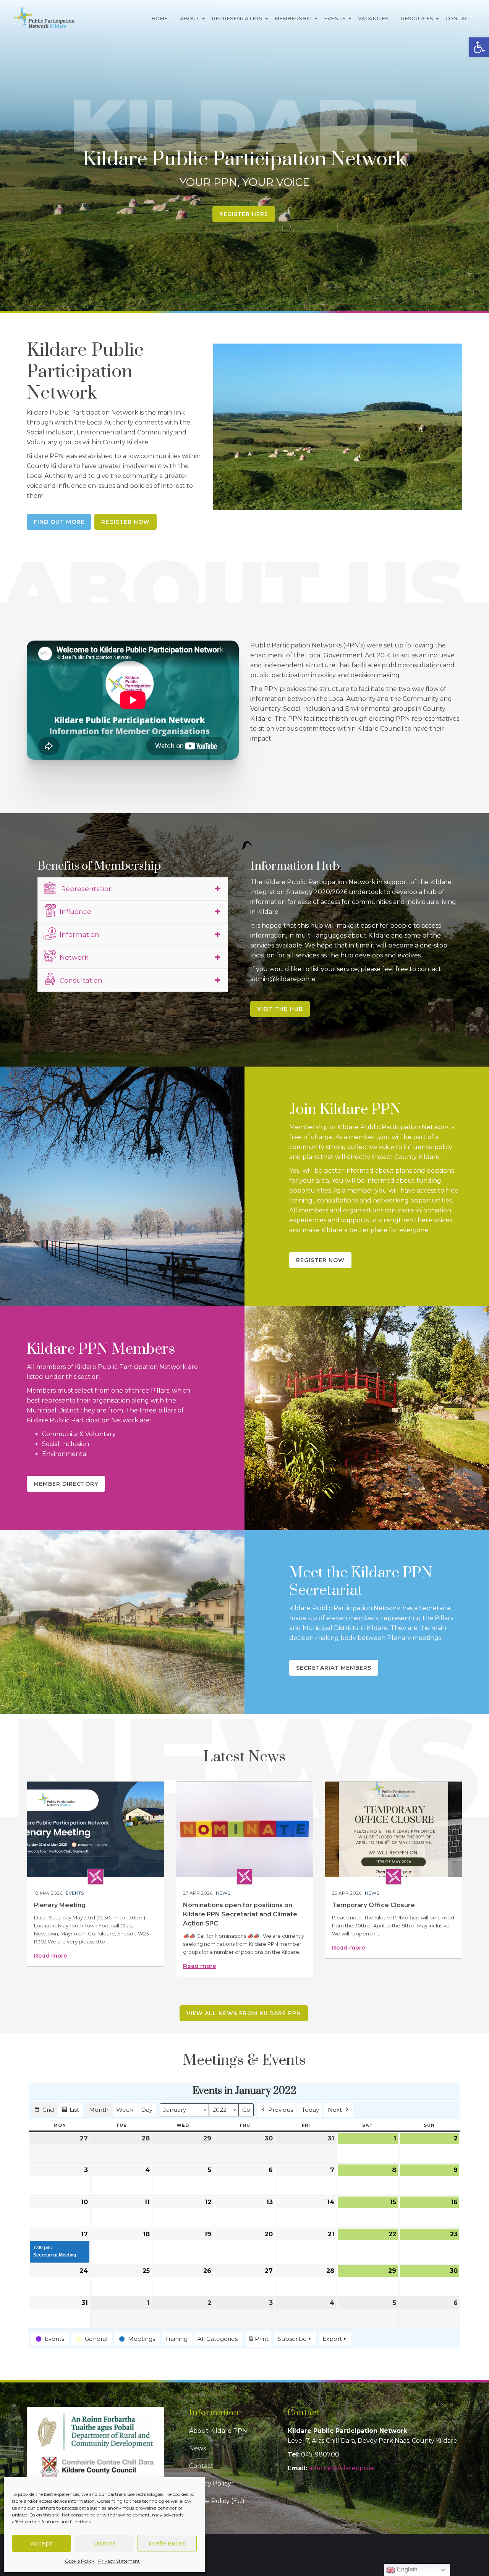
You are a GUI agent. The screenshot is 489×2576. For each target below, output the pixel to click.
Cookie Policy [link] (80, 2561)
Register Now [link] (125, 522)
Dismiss (104, 2543)
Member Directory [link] (66, 1484)
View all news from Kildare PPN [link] (244, 2013)
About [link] (190, 18)
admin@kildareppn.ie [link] (341, 2468)
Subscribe (292, 2339)
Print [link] (258, 2341)
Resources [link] (417, 18)
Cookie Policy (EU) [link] (217, 2501)
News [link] (223, 1893)
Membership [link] (293, 18)
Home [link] (159, 18)
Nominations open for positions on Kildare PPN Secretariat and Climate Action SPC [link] (240, 1914)
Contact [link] (459, 18)
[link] (479, 47)
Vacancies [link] (373, 18)
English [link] (406, 2569)
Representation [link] (237, 18)
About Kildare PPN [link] (218, 2431)
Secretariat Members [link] (334, 1668)
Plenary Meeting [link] (60, 1905)
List (70, 2111)
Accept (41, 2543)
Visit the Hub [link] (280, 1009)
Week (125, 2110)
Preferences (167, 2543)
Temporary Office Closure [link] (373, 1905)
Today (310, 2110)
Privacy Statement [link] (119, 2561)
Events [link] (335, 18)
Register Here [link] (244, 214)
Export (332, 2339)
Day (147, 2110)
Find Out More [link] (59, 522)
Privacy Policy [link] (210, 2483)
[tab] (133, 889)
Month (99, 2110)
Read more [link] (51, 1955)
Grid (44, 2111)
